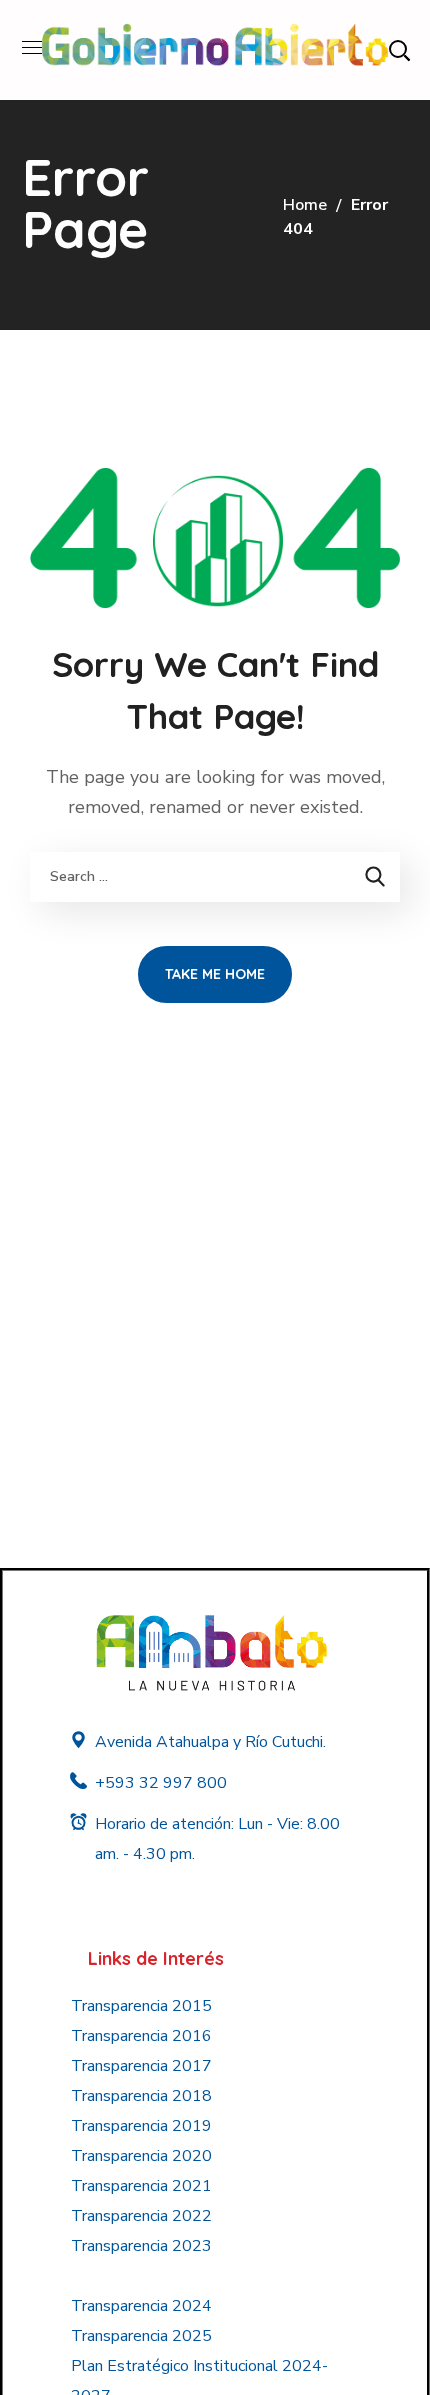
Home (305, 205)
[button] (399, 50)
